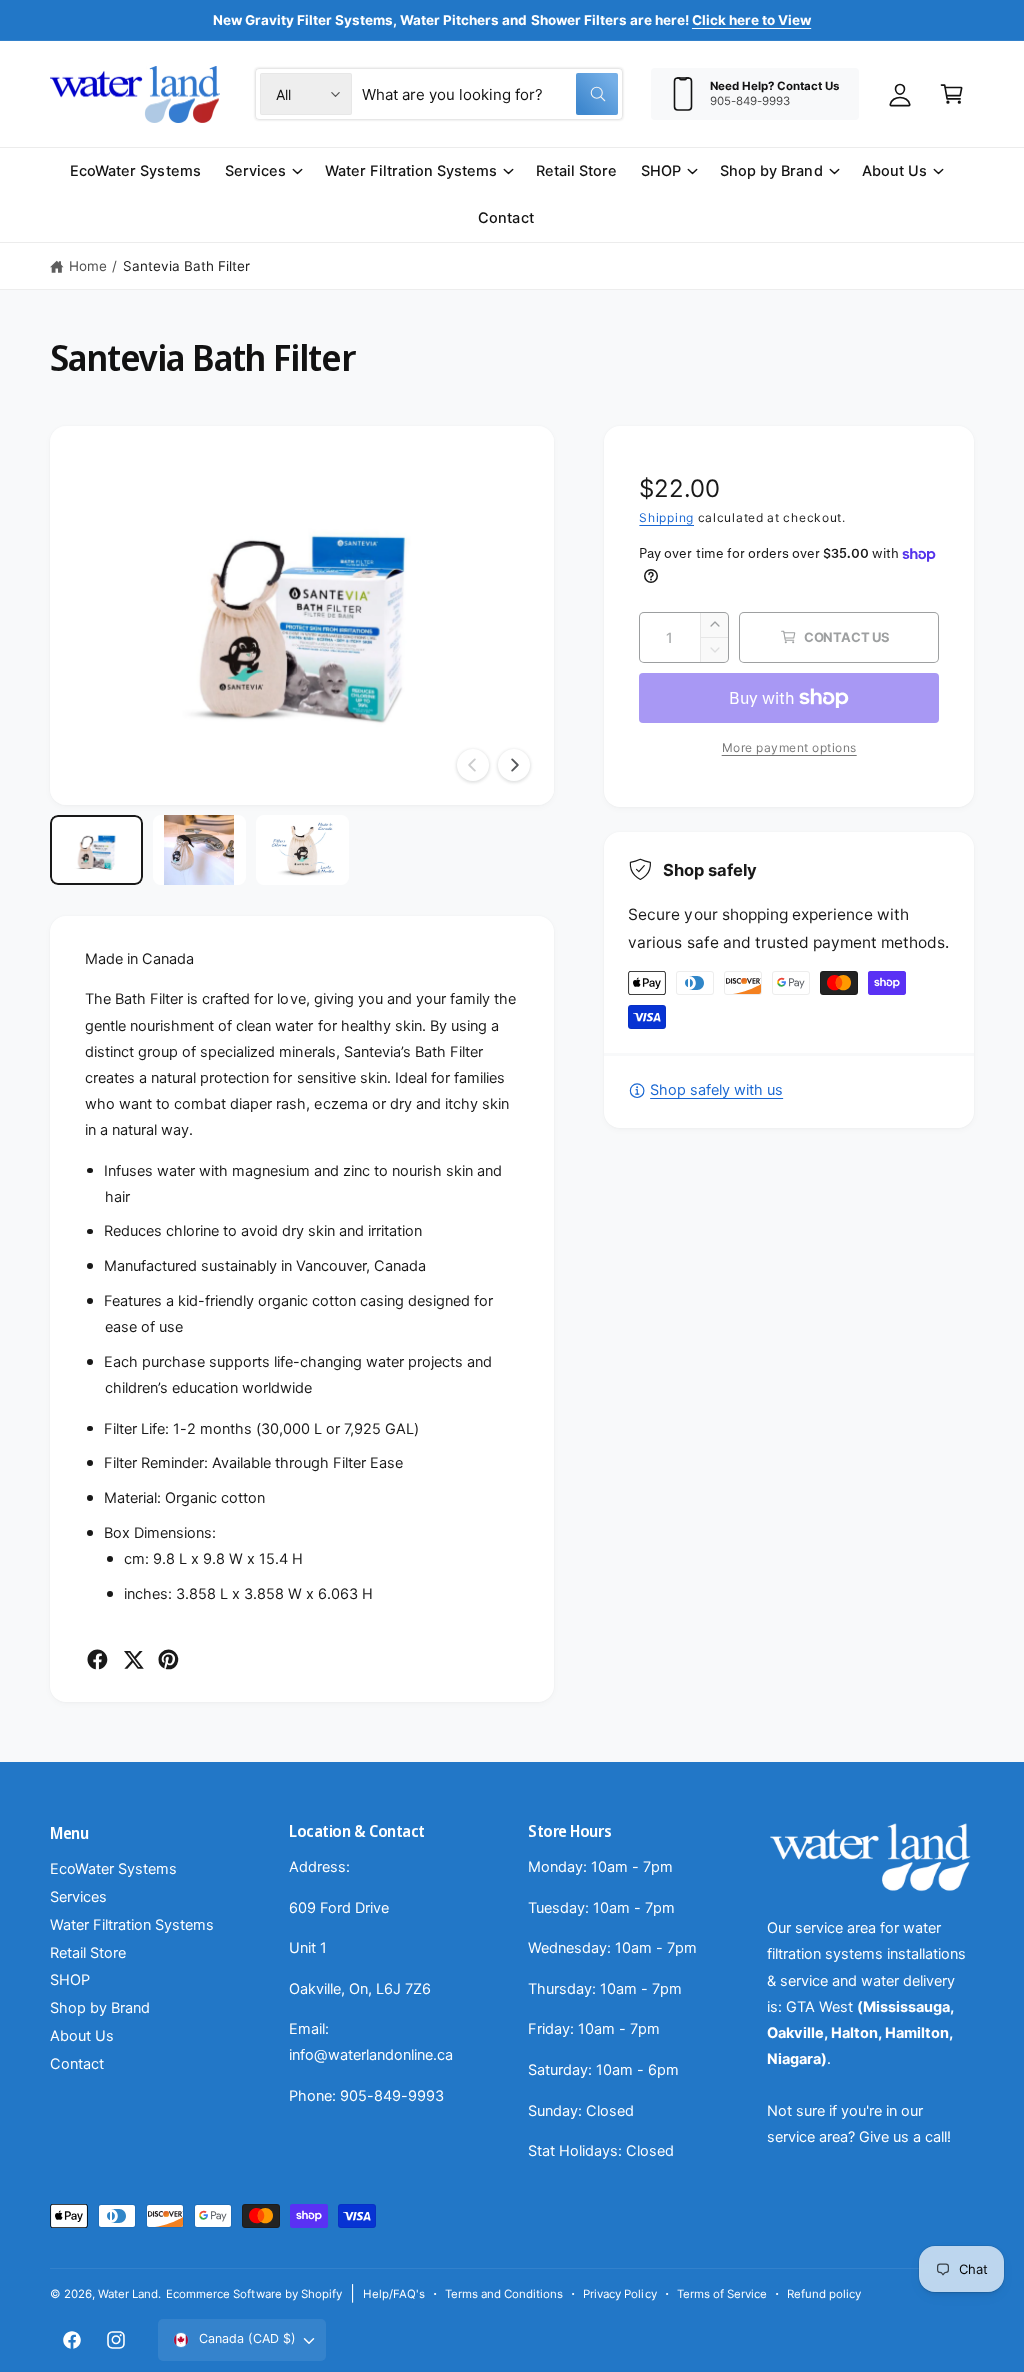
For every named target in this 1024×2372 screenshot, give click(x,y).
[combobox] (490, 94)
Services (78, 1897)
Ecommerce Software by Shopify (253, 2294)
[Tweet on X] (133, 1659)
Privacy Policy (619, 2294)
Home (88, 266)
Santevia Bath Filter (186, 266)
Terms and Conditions (504, 2294)
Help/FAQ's (394, 2294)
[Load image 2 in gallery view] (199, 850)
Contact (77, 2064)
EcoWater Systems (113, 1869)
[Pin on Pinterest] (168, 1659)
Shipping (666, 517)
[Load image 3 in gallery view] (302, 850)
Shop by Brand (100, 2008)
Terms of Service (722, 2294)
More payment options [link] (789, 747)
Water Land (128, 2294)
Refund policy (824, 2294)
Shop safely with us (716, 1090)
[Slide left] (473, 765)
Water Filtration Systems (132, 1925)
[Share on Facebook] (97, 1659)
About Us (82, 2036)
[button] (952, 94)
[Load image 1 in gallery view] (96, 850)
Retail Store (88, 1953)
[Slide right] (514, 765)
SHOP (70, 1980)
